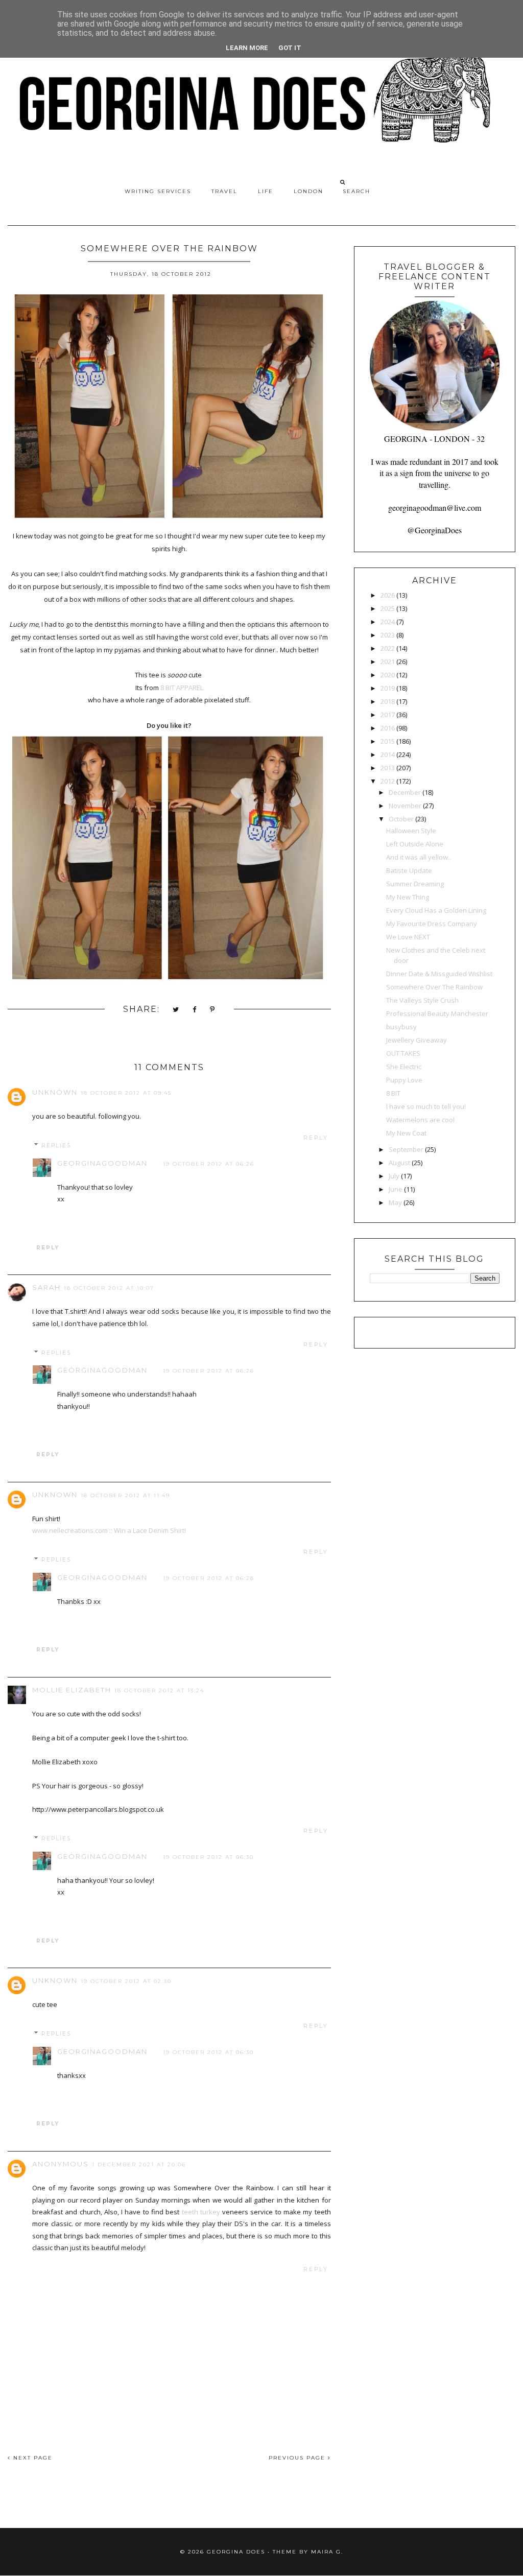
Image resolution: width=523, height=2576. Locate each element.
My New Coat (406, 1133)
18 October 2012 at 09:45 (126, 1093)
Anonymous (61, 2164)
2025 (388, 608)
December (405, 792)
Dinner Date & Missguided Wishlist (439, 974)
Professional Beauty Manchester (437, 1013)
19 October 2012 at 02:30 (126, 1981)
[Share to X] (176, 1010)
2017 (388, 715)
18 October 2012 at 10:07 (109, 1288)
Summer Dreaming (415, 884)
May (395, 1202)
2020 (388, 675)
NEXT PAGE (32, 2458)
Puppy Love (404, 1080)
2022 (388, 648)
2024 (388, 622)
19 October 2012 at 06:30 (208, 1857)
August (399, 1163)
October (401, 819)
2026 (388, 595)
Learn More (247, 48)
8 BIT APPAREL (182, 688)
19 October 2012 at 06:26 (209, 1164)
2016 (388, 728)
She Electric (404, 1067)
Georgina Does (236, 2552)
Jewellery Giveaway (417, 1040)
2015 (388, 741)
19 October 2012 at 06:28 (209, 1578)
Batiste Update (409, 870)
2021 (388, 661)
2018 (388, 701)
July (394, 1176)
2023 (388, 635)
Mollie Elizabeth (72, 1690)
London (308, 191)
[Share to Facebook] (195, 1010)
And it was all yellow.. (419, 857)
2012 (388, 781)
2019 (388, 688)
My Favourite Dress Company (432, 924)
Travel (224, 191)
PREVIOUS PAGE (298, 2458)
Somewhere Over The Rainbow (434, 987)
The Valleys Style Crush (422, 1000)
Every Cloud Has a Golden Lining (436, 910)
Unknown (55, 1092)
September (406, 1149)
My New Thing (408, 897)
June (396, 1189)
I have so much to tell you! (426, 1106)
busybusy (401, 1027)
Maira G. (327, 2552)
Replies (56, 1145)
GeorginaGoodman (102, 1163)
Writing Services (158, 191)
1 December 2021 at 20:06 (139, 2165)
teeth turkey (201, 2212)
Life (266, 191)
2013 (388, 768)
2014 (388, 754)
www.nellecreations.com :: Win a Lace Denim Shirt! (109, 1530)
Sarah (46, 1287)
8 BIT (393, 1093)
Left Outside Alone (415, 844)
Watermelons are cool (420, 1120)
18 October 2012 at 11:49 (125, 1495)
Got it (290, 48)
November (405, 806)
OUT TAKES (403, 1053)
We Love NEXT (408, 937)
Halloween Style (411, 831)
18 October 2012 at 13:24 (159, 1691)
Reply (316, 1138)
